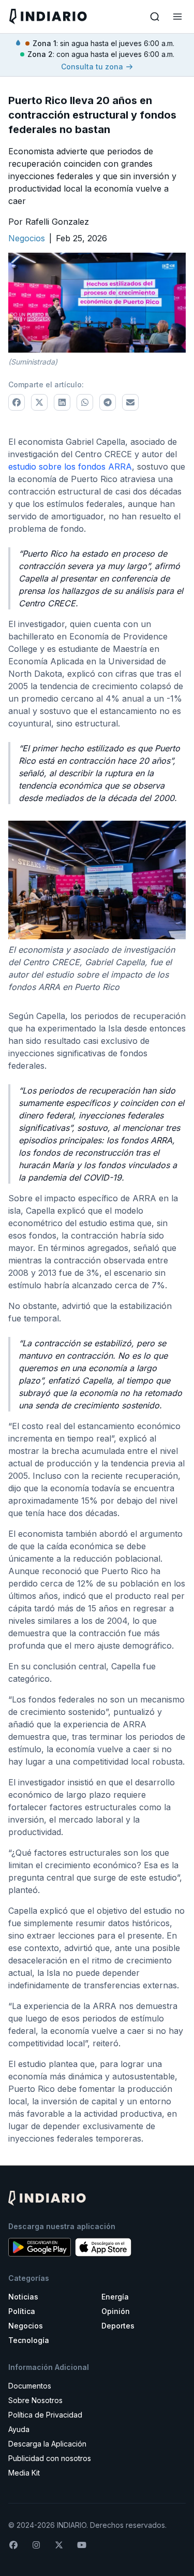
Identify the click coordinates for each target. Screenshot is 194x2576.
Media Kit (24, 2473)
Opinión (116, 2311)
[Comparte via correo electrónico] (130, 402)
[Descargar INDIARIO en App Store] (103, 2247)
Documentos (30, 2386)
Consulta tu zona (92, 67)
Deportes (118, 2326)
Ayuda (19, 2429)
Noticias (23, 2297)
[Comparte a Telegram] (108, 402)
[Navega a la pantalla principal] (52, 16)
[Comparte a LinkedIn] (62, 402)
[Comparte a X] (39, 402)
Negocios (26, 2326)
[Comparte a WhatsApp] (85, 402)
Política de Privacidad (45, 2415)
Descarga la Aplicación (47, 2444)
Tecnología (29, 2340)
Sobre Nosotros (35, 2400)
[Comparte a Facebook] (17, 402)
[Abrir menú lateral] (177, 17)
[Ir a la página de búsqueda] (155, 17)
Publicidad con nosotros (50, 2458)
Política (22, 2311)
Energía (115, 2297)
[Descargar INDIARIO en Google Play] (40, 2247)
